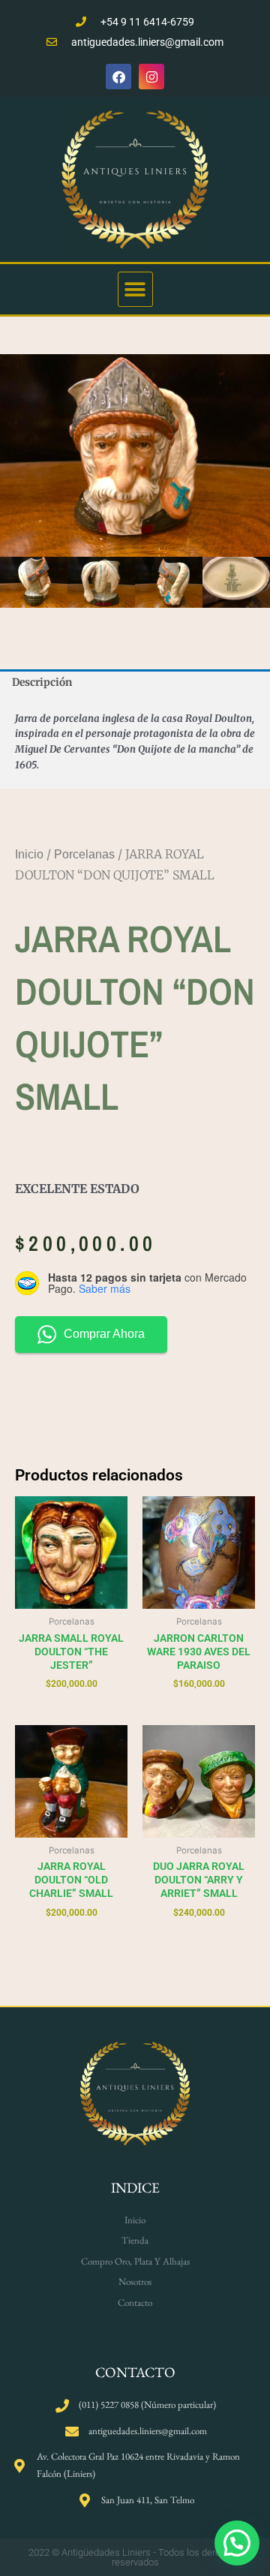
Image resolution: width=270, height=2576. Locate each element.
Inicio (29, 854)
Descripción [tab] (42, 682)
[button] (135, 289)
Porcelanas (84, 854)
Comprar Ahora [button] (104, 1334)
